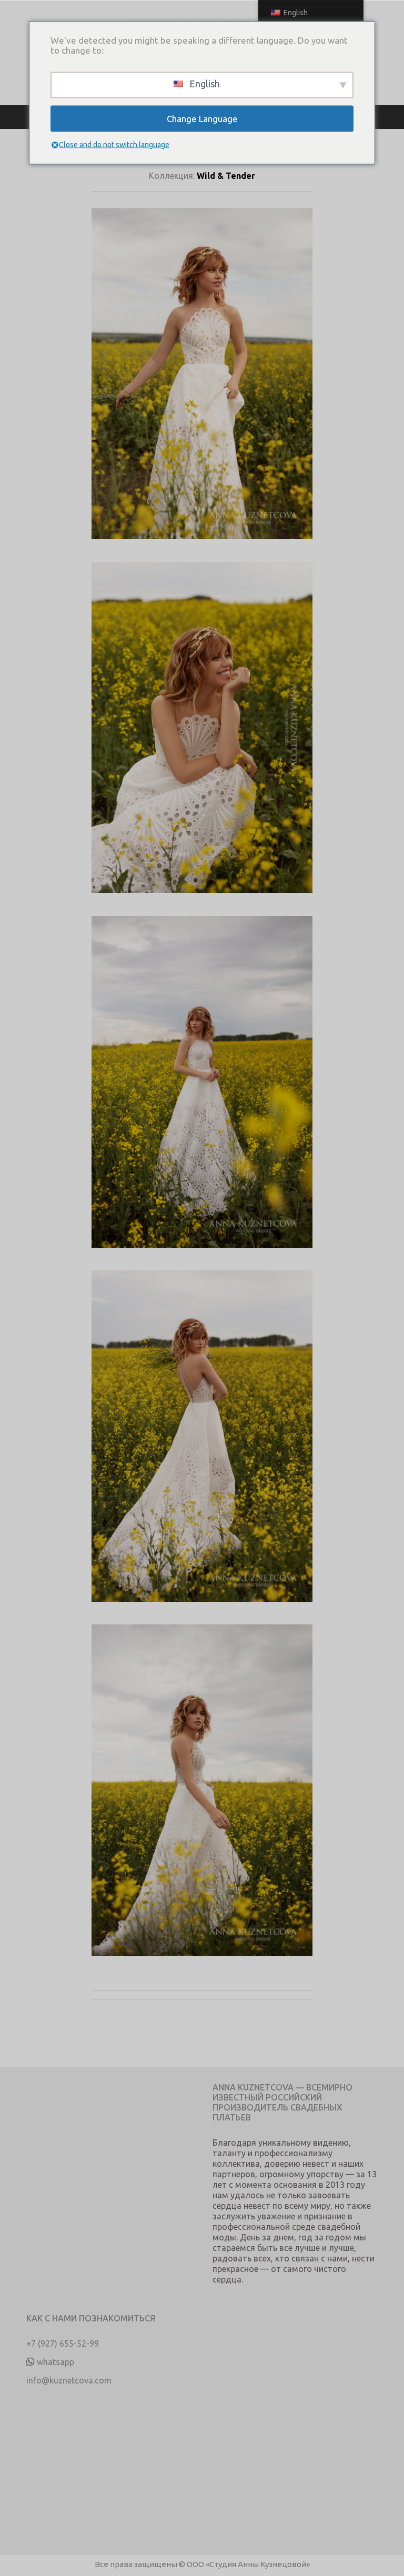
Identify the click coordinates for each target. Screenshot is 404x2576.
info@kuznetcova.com (69, 2380)
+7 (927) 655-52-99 (63, 2343)
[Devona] (202, 385)
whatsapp (55, 2362)
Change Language (202, 119)
